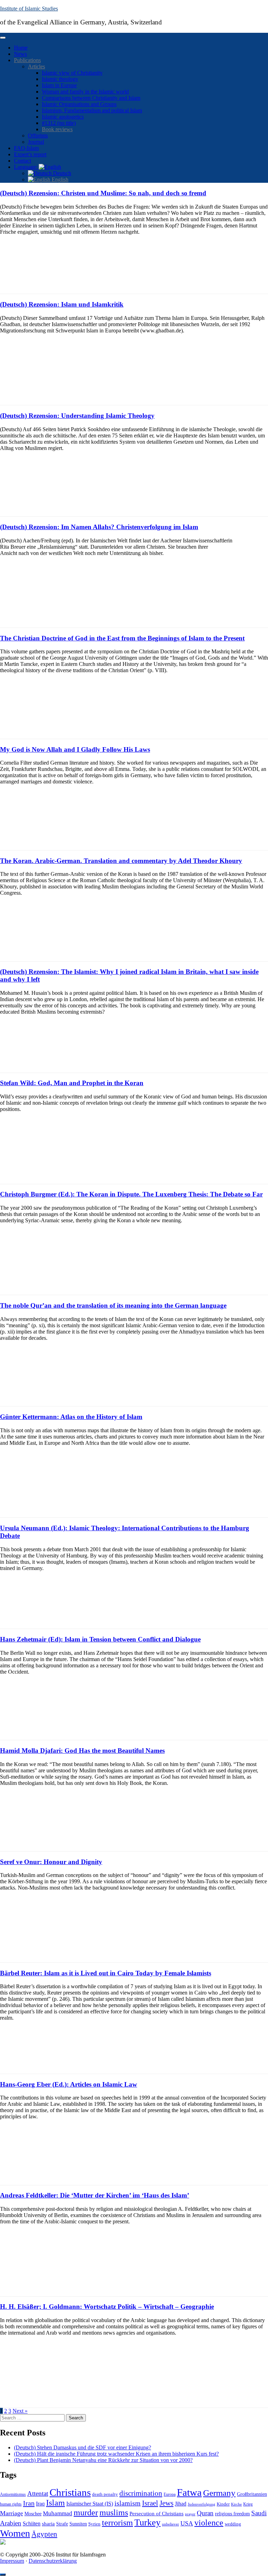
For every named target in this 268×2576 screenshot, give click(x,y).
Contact (23, 161)
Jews (166, 2503)
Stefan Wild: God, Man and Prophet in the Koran (72, 1083)
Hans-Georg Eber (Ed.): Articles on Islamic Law (69, 2084)
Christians (70, 2492)
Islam (55, 2503)
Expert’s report (30, 154)
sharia (48, 2524)
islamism (128, 2503)
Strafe (62, 2524)
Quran (205, 2513)
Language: (26, 167)
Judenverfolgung (202, 2504)
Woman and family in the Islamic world (85, 92)
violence (209, 2523)
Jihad (181, 2504)
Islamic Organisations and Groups (79, 104)
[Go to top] (3, 2575)
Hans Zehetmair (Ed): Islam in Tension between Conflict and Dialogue (100, 1639)
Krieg (248, 2504)
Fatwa (189, 2492)
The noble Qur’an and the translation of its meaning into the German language (113, 1305)
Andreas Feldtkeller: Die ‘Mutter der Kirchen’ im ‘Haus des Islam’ (95, 2195)
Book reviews (57, 129)
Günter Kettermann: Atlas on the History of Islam (71, 1417)
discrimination (141, 2493)
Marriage (12, 2513)
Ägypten (44, 2534)
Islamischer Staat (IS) (90, 2504)
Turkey (147, 2522)
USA (187, 2523)
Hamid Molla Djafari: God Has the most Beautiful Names (82, 1751)
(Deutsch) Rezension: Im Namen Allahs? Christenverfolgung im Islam (99, 527)
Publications (27, 60)
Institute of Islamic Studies (29, 9)
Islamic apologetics (63, 117)
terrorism (117, 2522)
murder (86, 2513)
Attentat (38, 2494)
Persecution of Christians (157, 2513)
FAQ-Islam (26, 148)
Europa (170, 2494)
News (20, 54)
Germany (219, 2493)
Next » (20, 2411)
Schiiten (32, 2524)
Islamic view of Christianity (72, 73)
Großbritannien (252, 2494)
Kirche (236, 2504)
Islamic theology (60, 79)
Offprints (38, 136)
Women (15, 2533)
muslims (114, 2512)
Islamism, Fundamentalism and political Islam (92, 110)
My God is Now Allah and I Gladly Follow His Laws (75, 749)
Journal (36, 142)
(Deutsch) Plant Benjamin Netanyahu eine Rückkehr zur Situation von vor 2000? (103, 2460)
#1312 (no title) (59, 123)
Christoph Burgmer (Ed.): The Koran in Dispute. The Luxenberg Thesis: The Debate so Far (131, 1194)
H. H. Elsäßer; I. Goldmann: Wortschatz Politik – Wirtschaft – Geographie (107, 2307)
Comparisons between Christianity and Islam (91, 98)
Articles (36, 66)
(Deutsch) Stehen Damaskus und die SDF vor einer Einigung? (83, 2447)
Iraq (40, 2504)
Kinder (223, 2504)
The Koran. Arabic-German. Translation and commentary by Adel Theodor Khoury (121, 861)
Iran (29, 2503)
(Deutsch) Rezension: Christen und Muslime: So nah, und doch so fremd (103, 193)
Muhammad (58, 2513)
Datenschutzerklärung (53, 2561)
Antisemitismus (13, 2494)
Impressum (12, 2561)
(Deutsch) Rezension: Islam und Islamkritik (62, 304)
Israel (150, 2503)
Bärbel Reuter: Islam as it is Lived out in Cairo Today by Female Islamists (106, 1973)
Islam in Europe (59, 85)
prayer (190, 2514)
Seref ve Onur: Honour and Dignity (51, 1862)
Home (21, 48)
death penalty (105, 2494)
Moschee (33, 2514)
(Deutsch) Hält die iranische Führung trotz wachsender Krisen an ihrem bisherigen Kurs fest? (116, 2454)
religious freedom (232, 2514)
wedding (233, 2524)
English (59, 179)
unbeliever (170, 2524)
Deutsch (61, 173)
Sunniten (78, 2524)
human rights (11, 2504)
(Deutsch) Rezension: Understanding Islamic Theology (77, 416)
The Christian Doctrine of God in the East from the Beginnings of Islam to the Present (122, 638)
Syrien (94, 2524)
